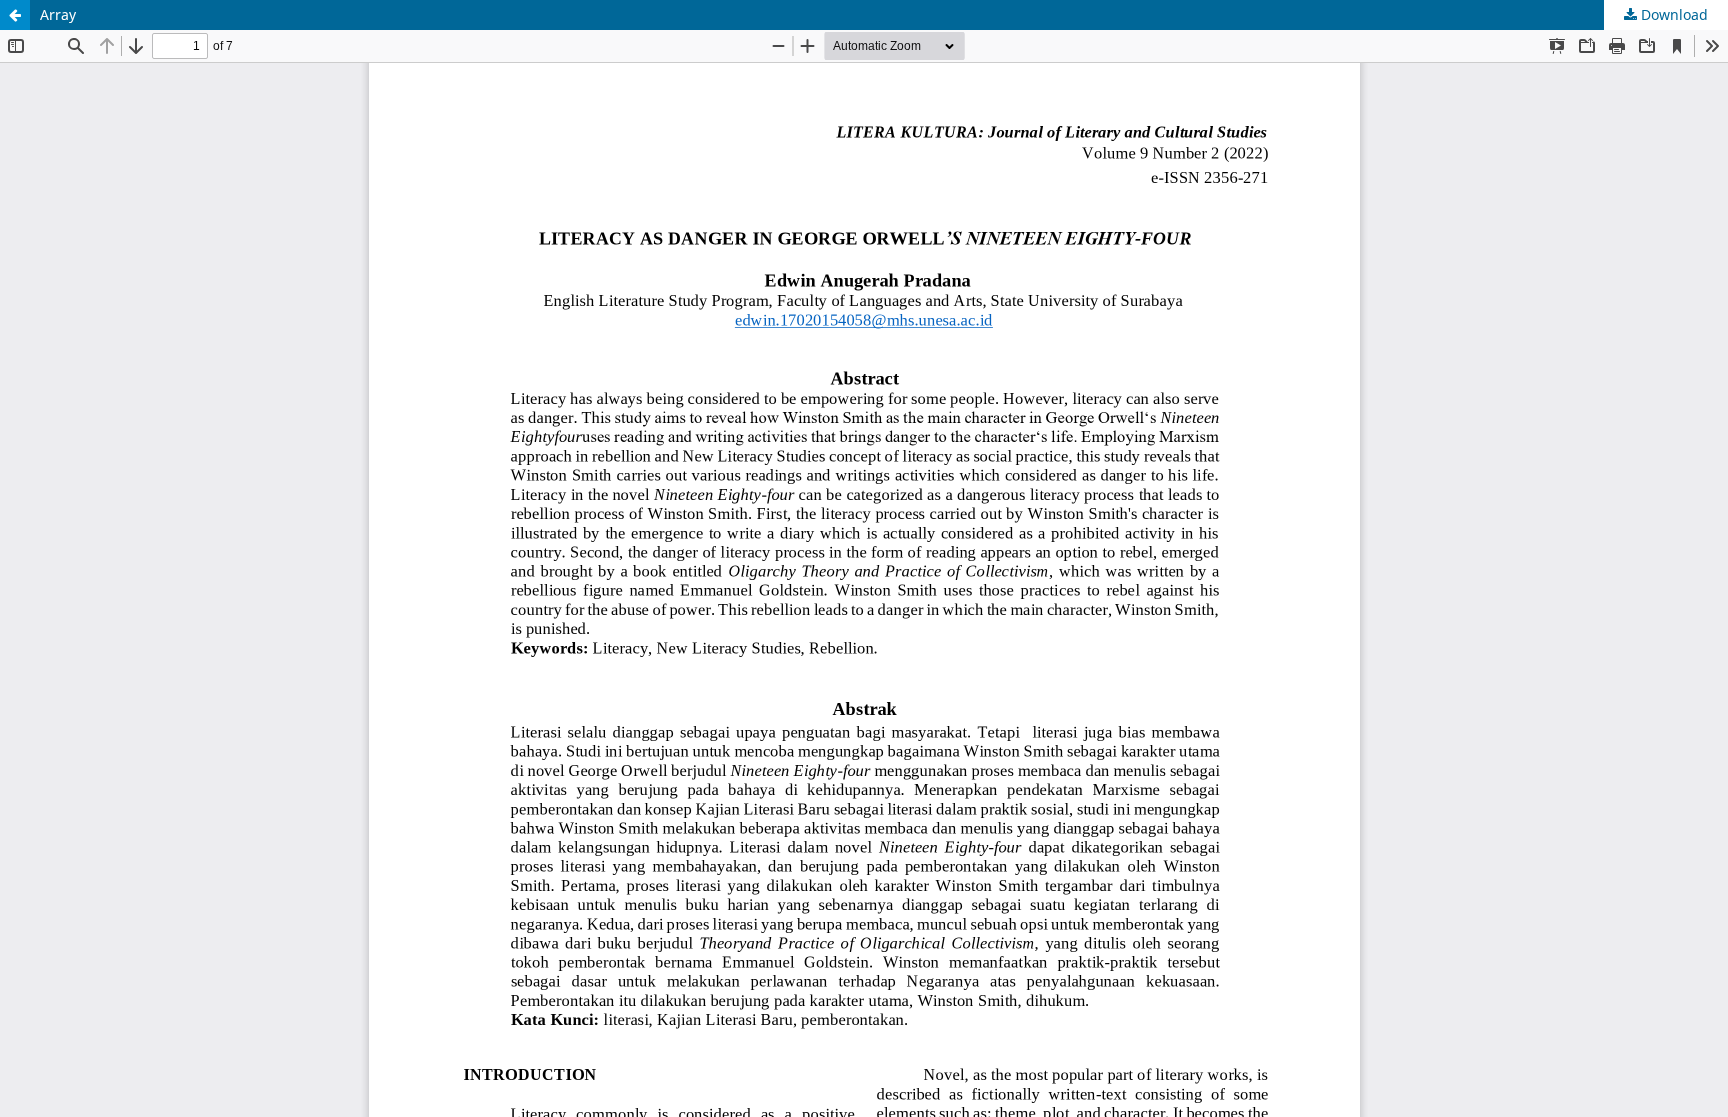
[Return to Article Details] (15, 15)
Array (58, 14)
